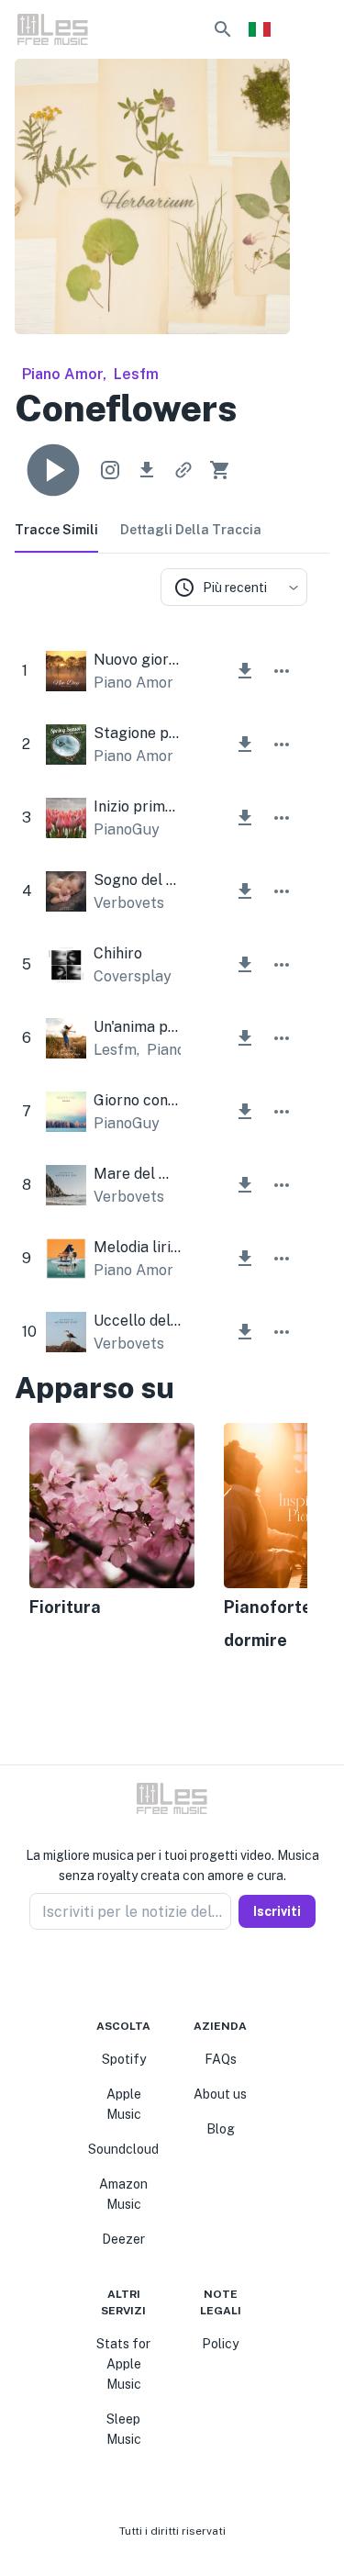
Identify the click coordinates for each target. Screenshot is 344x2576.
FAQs (221, 2059)
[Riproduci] (53, 470)
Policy (220, 2344)
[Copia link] (183, 470)
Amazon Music (123, 2194)
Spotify (124, 2059)
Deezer (123, 2239)
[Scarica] (147, 470)
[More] (282, 671)
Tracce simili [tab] (56, 530)
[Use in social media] (110, 470)
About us (220, 2094)
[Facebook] (139, 1974)
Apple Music (124, 2104)
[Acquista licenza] (220, 470)
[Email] (205, 1974)
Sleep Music (124, 2429)
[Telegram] (183, 1974)
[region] (161, 1539)
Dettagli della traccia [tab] (191, 530)
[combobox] (234, 587)
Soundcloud (123, 2149)
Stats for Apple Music (123, 2364)
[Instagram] (161, 1974)
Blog (221, 2129)
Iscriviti (277, 1911)
